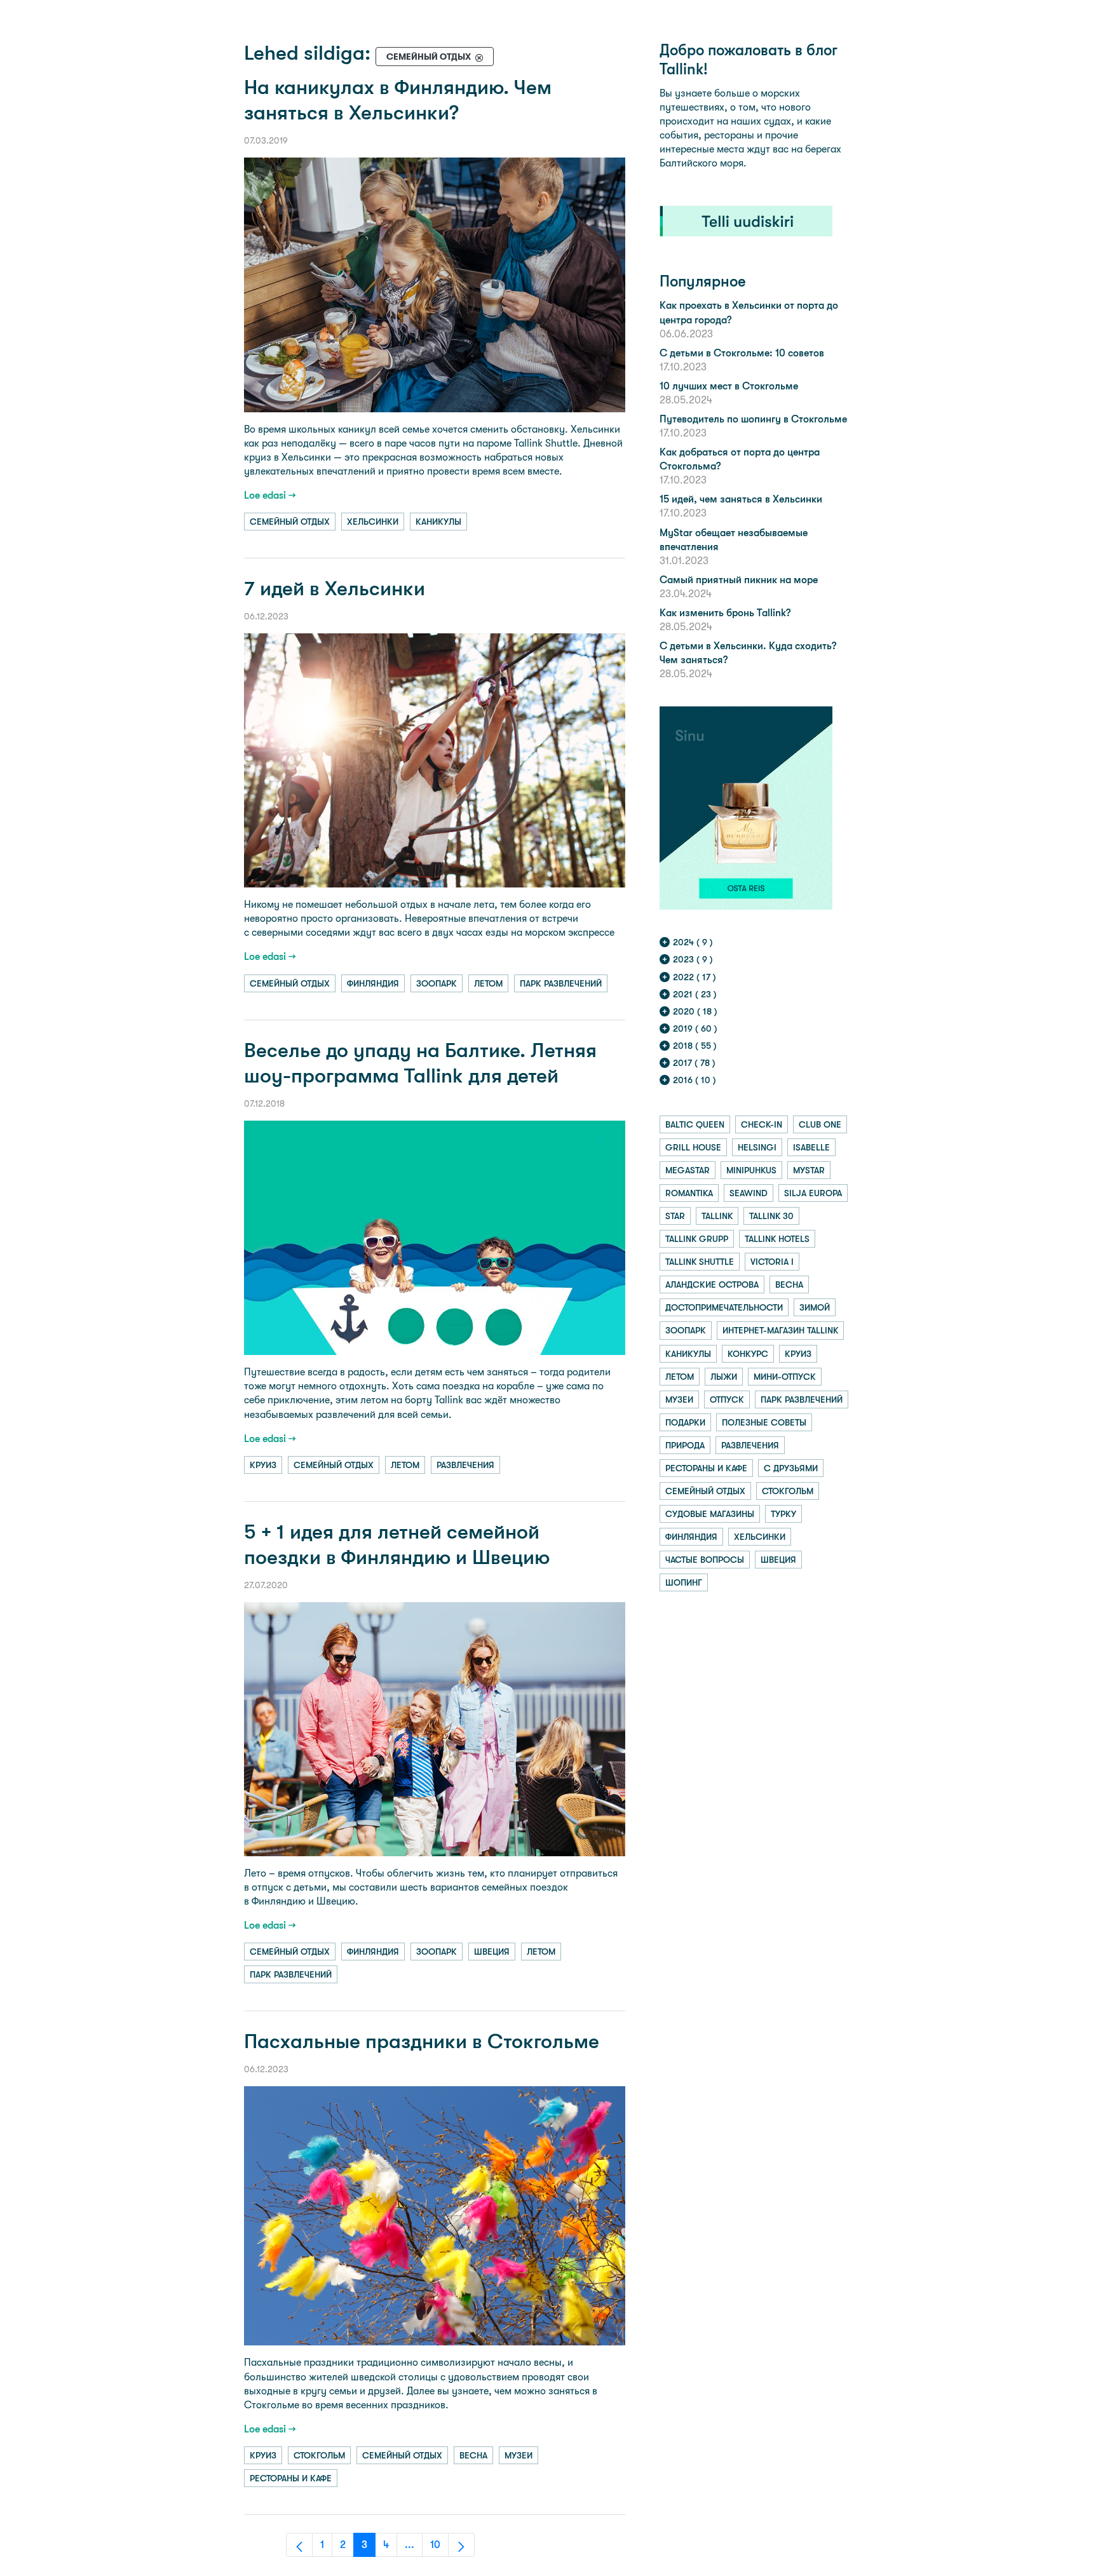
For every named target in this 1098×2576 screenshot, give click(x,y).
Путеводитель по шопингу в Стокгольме (753, 419)
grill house (693, 1147)
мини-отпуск (785, 1377)
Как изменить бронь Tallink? (725, 613)
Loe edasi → (270, 495)
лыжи (724, 1377)
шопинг (684, 1582)
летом (488, 983)
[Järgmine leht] (461, 2545)
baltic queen (695, 1124)
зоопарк (437, 983)
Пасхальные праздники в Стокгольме (422, 2041)
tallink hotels (777, 1239)
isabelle (811, 1147)
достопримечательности (724, 1307)
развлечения (465, 1465)
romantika (689, 1193)
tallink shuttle (700, 1262)
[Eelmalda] (479, 57)
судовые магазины (710, 1514)
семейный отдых (290, 522)
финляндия (373, 983)
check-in (762, 1124)
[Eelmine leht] (299, 2545)
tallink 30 (771, 1216)
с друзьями (791, 1468)
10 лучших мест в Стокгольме (729, 386)
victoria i (772, 1262)
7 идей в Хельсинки (335, 589)
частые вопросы (705, 1560)
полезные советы (764, 1422)
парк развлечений (561, 983)
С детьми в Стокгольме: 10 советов (742, 353)
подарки (685, 1422)
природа (685, 1445)
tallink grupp (697, 1239)
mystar (809, 1170)
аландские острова (712, 1285)
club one (820, 1124)
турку (783, 1514)
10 (439, 2548)
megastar (688, 1170)
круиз (263, 1465)
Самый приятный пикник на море (739, 580)
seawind (749, 1193)
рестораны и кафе (291, 2478)
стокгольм (319, 2455)
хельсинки (373, 522)
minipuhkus (751, 1170)
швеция (492, 1952)
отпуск (727, 1399)
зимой (815, 1307)
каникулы (438, 522)
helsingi (757, 1147)
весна (473, 2455)
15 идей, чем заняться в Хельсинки (741, 499)
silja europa (813, 1193)
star (675, 1216)
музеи (518, 2455)
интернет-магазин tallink (780, 1330)
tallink (717, 1216)
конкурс (748, 1354)
